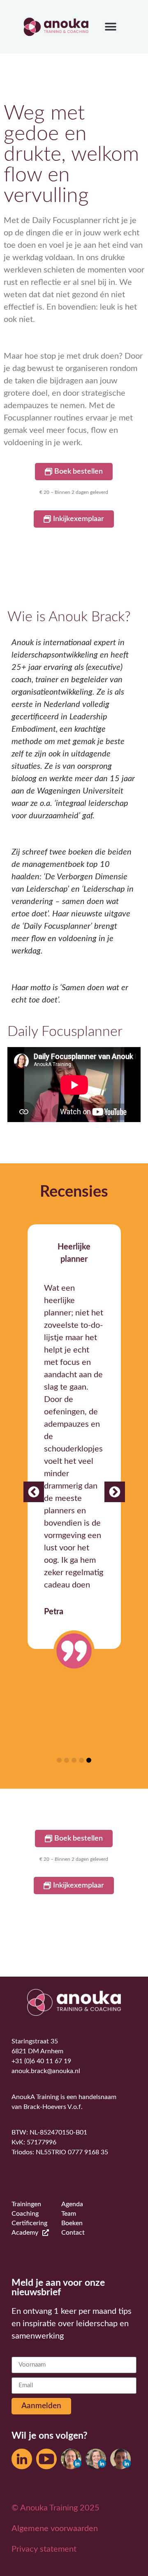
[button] (111, 27)
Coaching (25, 2214)
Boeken (72, 2223)
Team (69, 2214)
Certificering (29, 2223)
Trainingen (26, 2204)
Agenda (72, 2204)
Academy (25, 2233)
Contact (73, 2233)
